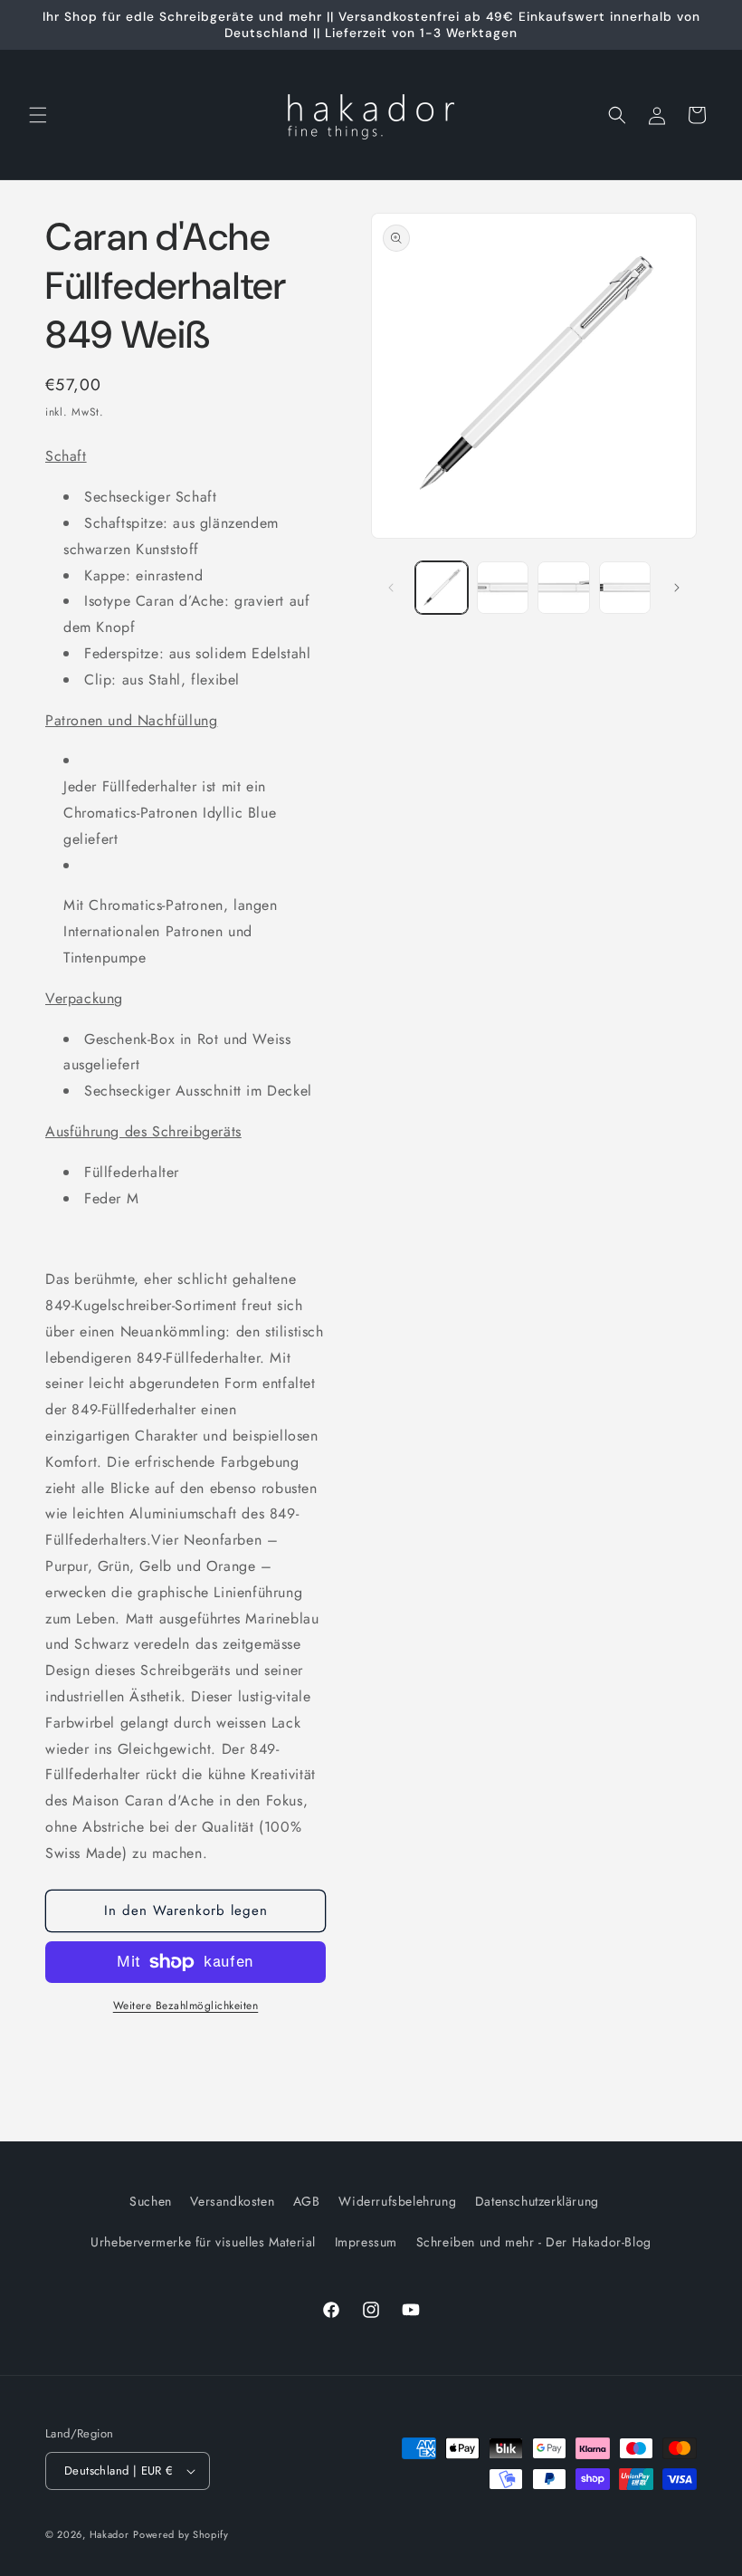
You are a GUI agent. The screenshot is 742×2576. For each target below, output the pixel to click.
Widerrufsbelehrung (397, 2201)
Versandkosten (232, 2201)
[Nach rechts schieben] (677, 588)
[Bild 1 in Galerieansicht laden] (442, 588)
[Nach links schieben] (391, 588)
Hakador (109, 2534)
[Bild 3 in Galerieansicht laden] (564, 588)
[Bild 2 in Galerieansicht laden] (503, 588)
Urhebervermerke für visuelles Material (203, 2242)
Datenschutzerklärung (537, 2201)
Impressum (366, 2242)
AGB (307, 2201)
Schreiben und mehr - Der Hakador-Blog (534, 2242)
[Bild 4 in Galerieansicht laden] (625, 588)
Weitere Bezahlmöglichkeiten (186, 2006)
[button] (38, 115)
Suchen (151, 2201)
